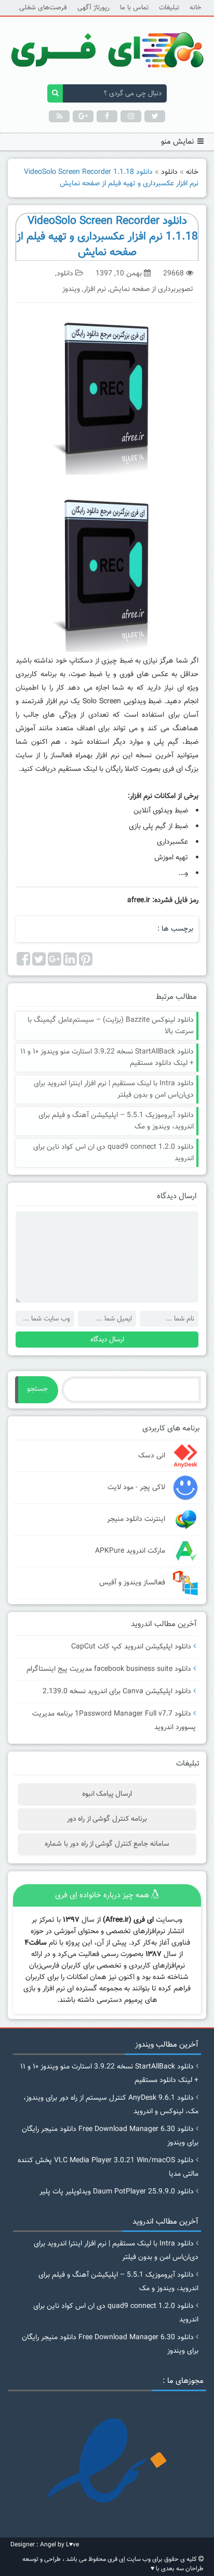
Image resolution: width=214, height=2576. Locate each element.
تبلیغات (169, 8)
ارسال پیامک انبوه (107, 1794)
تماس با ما (134, 8)
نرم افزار (95, 289)
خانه (195, 8)
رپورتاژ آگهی (93, 8)
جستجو (37, 1389)
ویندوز (71, 289)
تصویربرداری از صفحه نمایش (151, 289)
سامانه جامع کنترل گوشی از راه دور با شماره (107, 1844)
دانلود (169, 172)
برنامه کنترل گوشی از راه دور (107, 1819)
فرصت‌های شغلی (43, 8)
